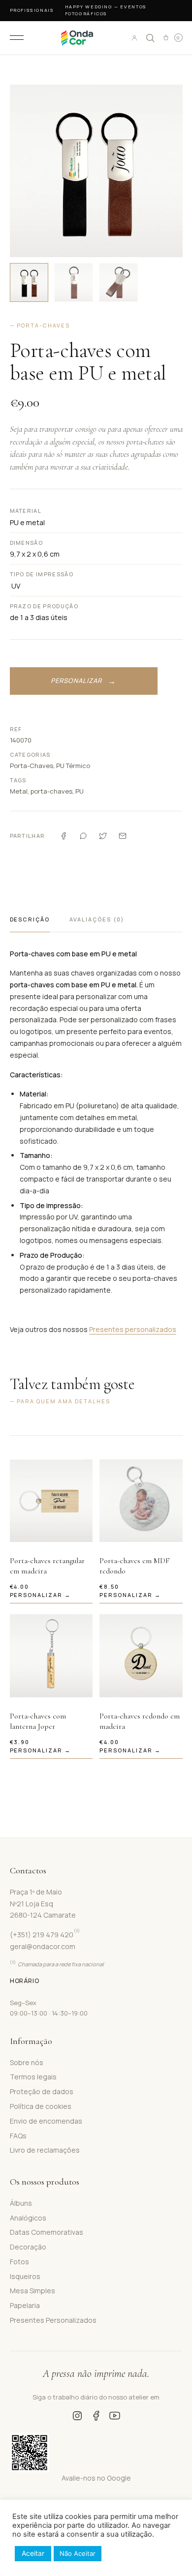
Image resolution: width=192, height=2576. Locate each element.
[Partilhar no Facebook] (64, 836)
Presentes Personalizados (53, 2320)
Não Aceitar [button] (78, 2553)
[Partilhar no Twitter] (103, 836)
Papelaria (25, 2305)
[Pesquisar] (150, 38)
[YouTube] (115, 2416)
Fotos (19, 2262)
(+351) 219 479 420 (45, 1935)
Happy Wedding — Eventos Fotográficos (106, 10)
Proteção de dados (42, 2091)
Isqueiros (25, 2276)
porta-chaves (51, 791)
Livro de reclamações (45, 2150)
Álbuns (21, 2203)
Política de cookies (41, 2106)
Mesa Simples (32, 2291)
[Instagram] (77, 2416)
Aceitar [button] (33, 2553)
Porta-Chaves (32, 766)
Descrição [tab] (30, 919)
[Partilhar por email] (123, 836)
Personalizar (76, 681)
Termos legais (33, 2077)
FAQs (18, 2136)
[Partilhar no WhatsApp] (83, 836)
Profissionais (32, 10)
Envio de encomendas (46, 2121)
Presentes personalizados (133, 1329)
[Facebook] (96, 2416)
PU (80, 791)
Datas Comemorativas (47, 2232)
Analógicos (28, 2218)
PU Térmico (73, 766)
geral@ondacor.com (43, 1946)
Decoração (28, 2247)
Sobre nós (27, 2062)
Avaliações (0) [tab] (97, 919)
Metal (19, 791)
